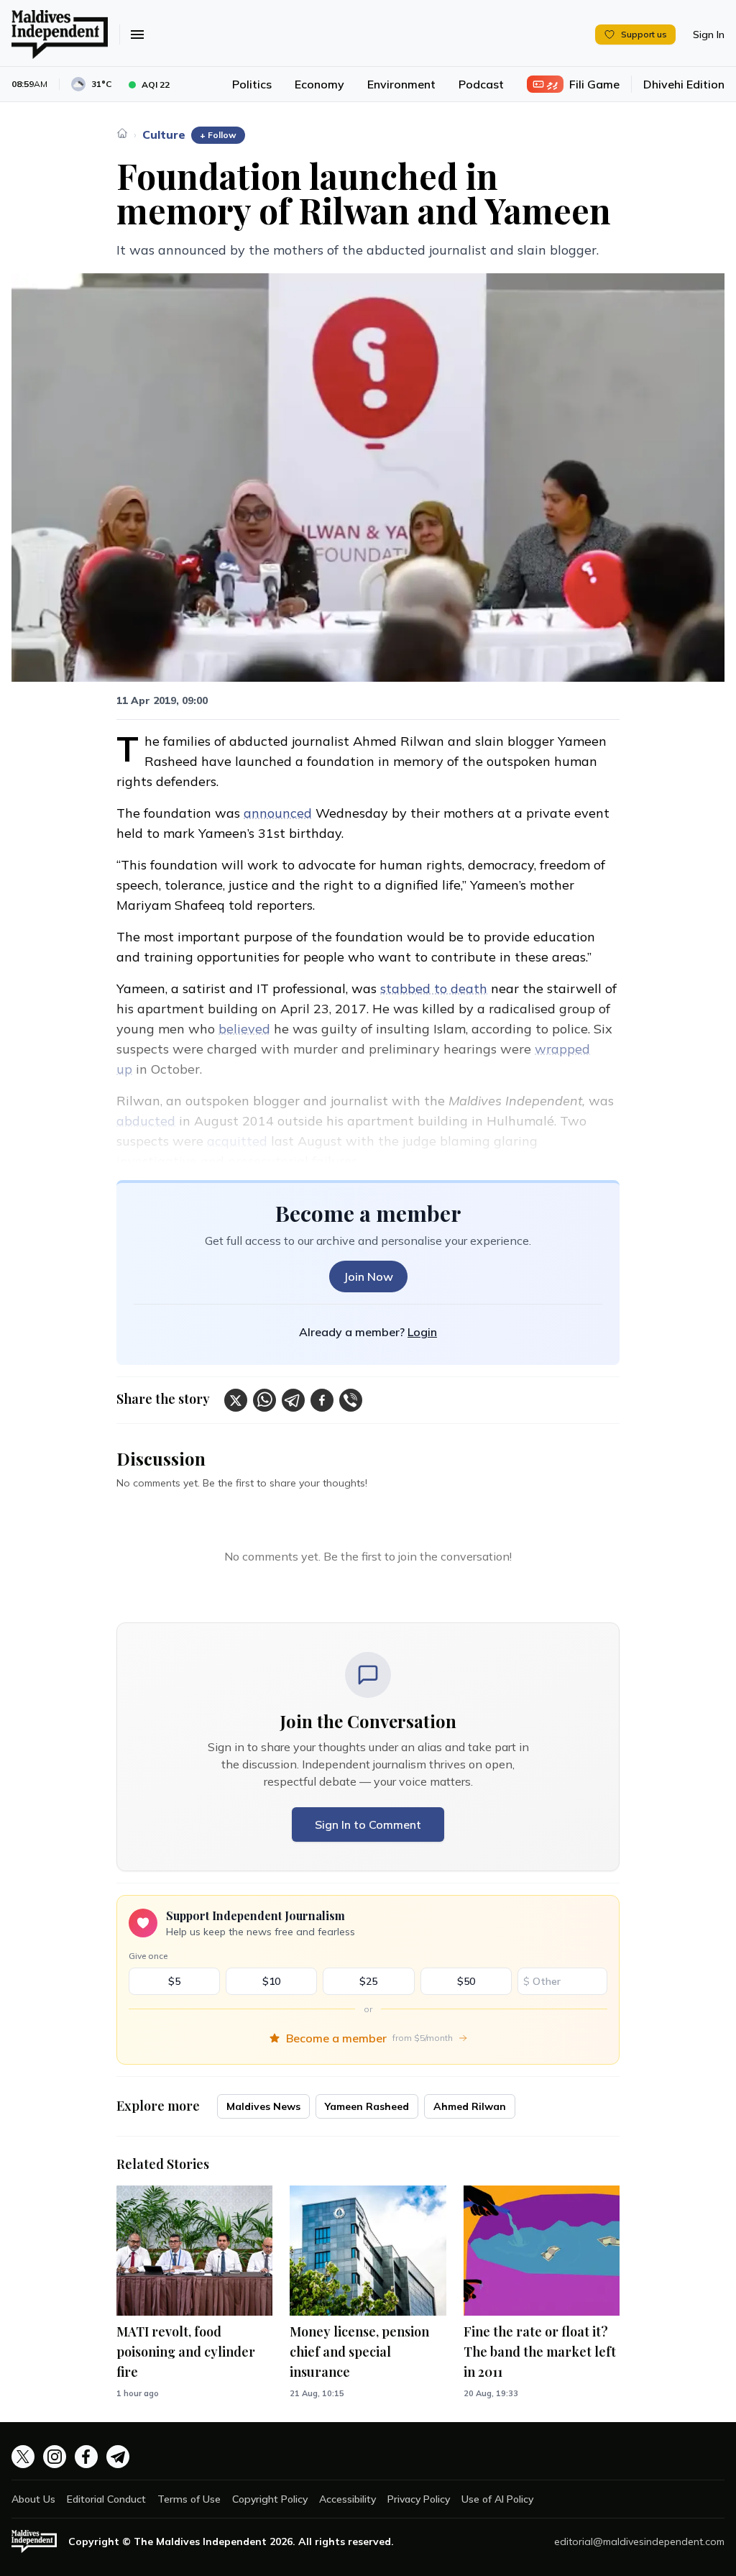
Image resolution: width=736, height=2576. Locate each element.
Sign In (709, 35)
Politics (252, 84)
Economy (319, 84)
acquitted (237, 1141)
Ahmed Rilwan (470, 2106)
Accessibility (348, 2499)
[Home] (122, 133)
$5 (174, 1981)
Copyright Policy (270, 2499)
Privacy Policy (419, 2499)
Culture (164, 134)
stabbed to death (434, 988)
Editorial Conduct (106, 2499)
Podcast (481, 84)
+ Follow (218, 135)
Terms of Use (189, 2499)
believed (244, 1029)
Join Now (368, 1276)
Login (422, 1332)
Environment (401, 84)
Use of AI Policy (497, 2499)
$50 (466, 1981)
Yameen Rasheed (367, 2106)
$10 (271, 1981)
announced (278, 813)
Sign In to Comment (368, 1824)
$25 (368, 1981)
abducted (146, 1121)
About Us (33, 2499)
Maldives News (263, 2106)
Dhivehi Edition (684, 84)
